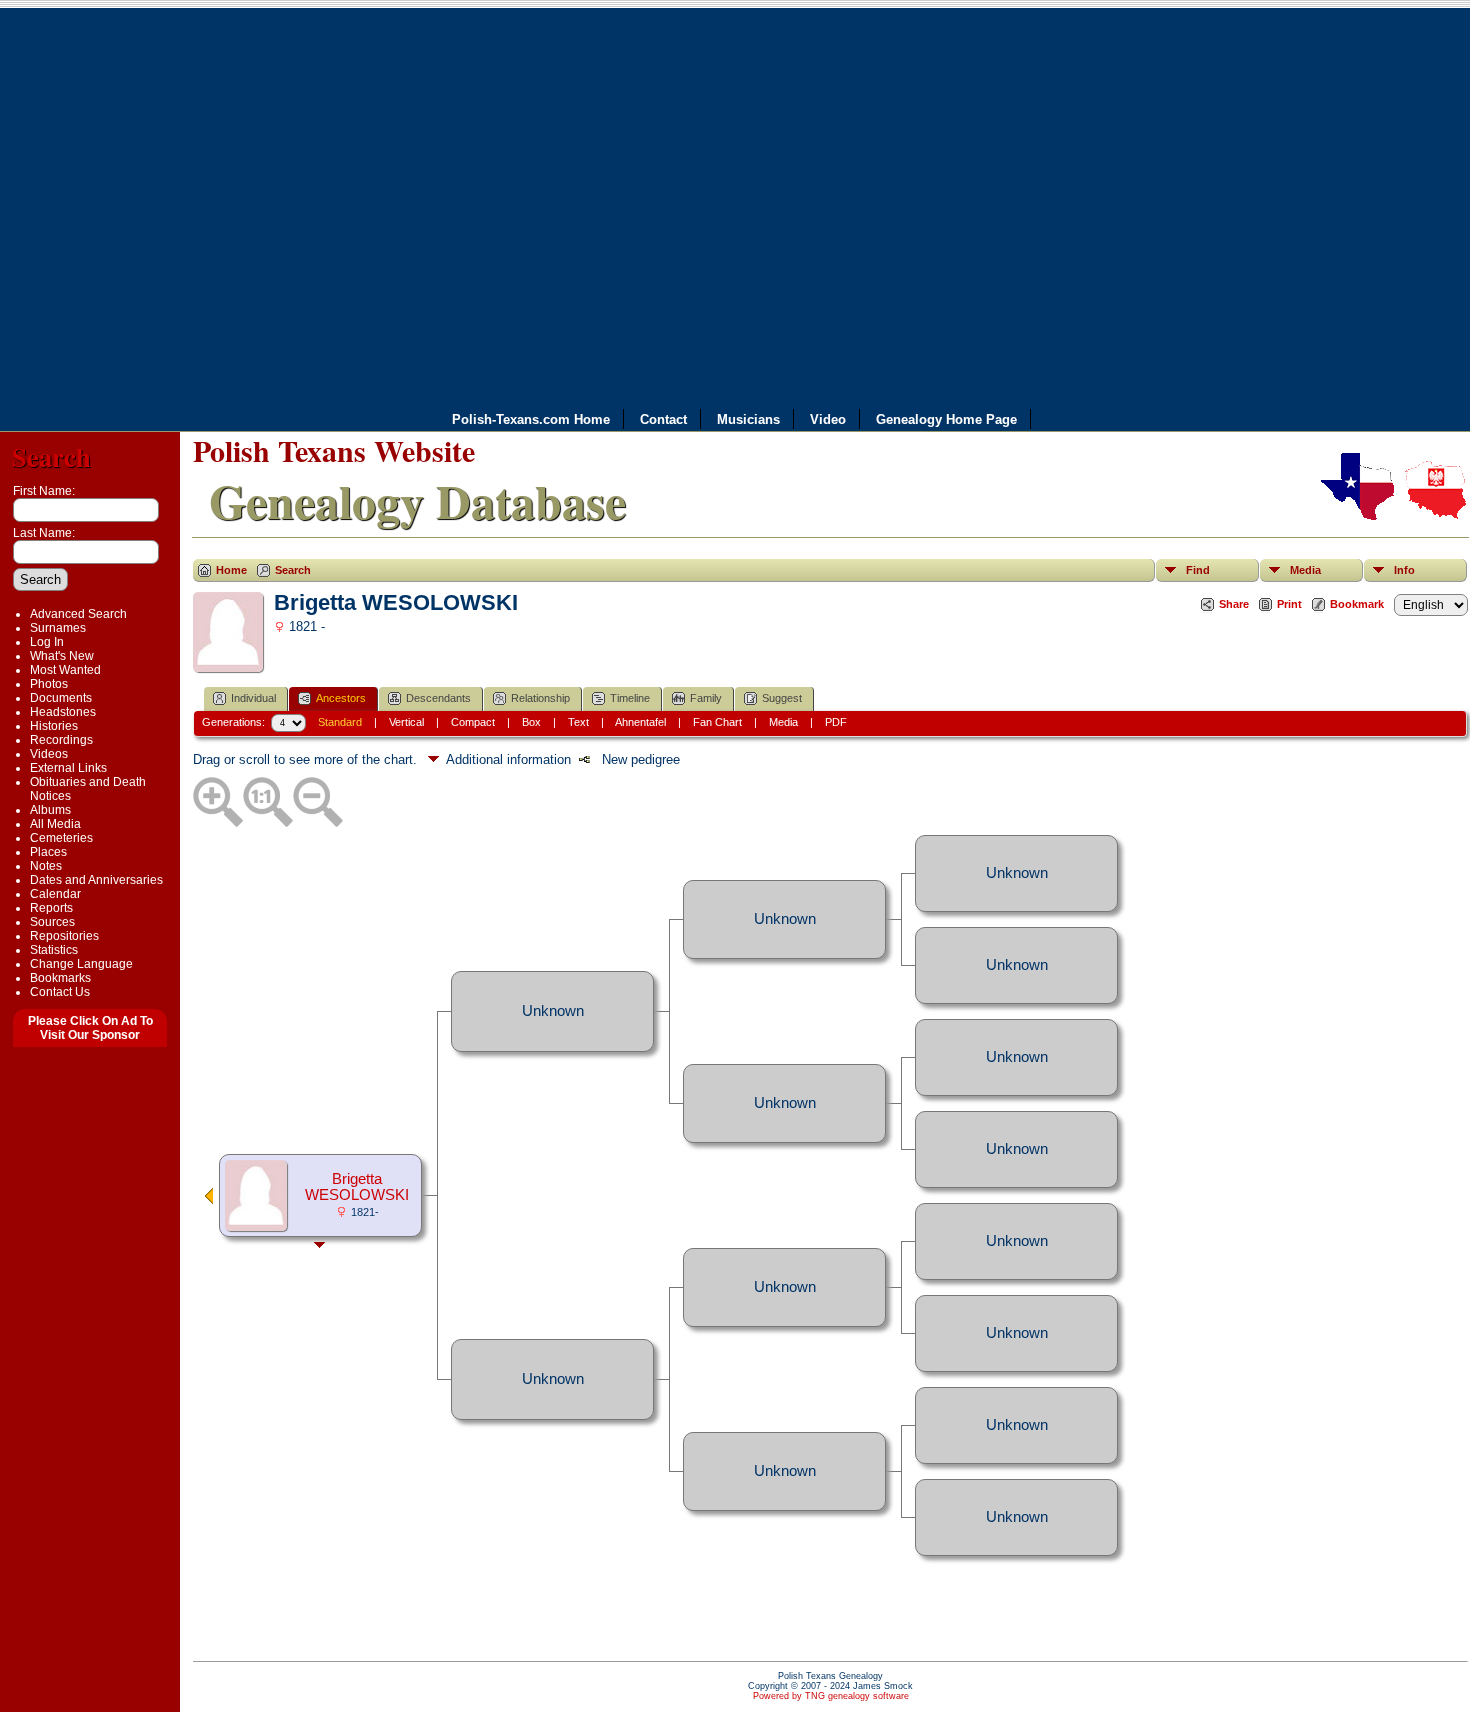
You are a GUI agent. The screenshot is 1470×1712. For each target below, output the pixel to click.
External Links (68, 768)
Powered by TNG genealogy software (831, 1696)
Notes (46, 866)
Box (531, 722)
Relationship (540, 698)
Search (51, 456)
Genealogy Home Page (946, 419)
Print (1289, 604)
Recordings (61, 740)
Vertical (406, 722)
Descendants (438, 698)
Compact (473, 722)
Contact (663, 419)
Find (1198, 570)
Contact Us (60, 992)
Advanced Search (78, 614)
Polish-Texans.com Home (531, 419)
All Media (55, 824)
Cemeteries (61, 838)
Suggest (782, 698)
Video (828, 419)
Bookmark (1357, 604)
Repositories (64, 936)
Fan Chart (717, 722)
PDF (836, 722)
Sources (52, 922)
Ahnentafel (640, 722)
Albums (50, 810)
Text (578, 722)
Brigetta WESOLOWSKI (357, 1187)
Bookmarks (60, 978)
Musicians (748, 419)
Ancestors (341, 698)
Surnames (58, 628)
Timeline (630, 698)
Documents (61, 698)
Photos (49, 684)
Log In (47, 642)
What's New (62, 656)
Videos (49, 754)
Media (1305, 570)
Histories (54, 726)
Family (706, 698)
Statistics (54, 950)
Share (1234, 604)
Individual (253, 698)
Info (1404, 570)
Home (231, 570)
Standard (340, 722)
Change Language (81, 964)
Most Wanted (65, 670)
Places (48, 852)
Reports (51, 908)
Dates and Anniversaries (96, 880)
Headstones (63, 712)
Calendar (55, 894)
